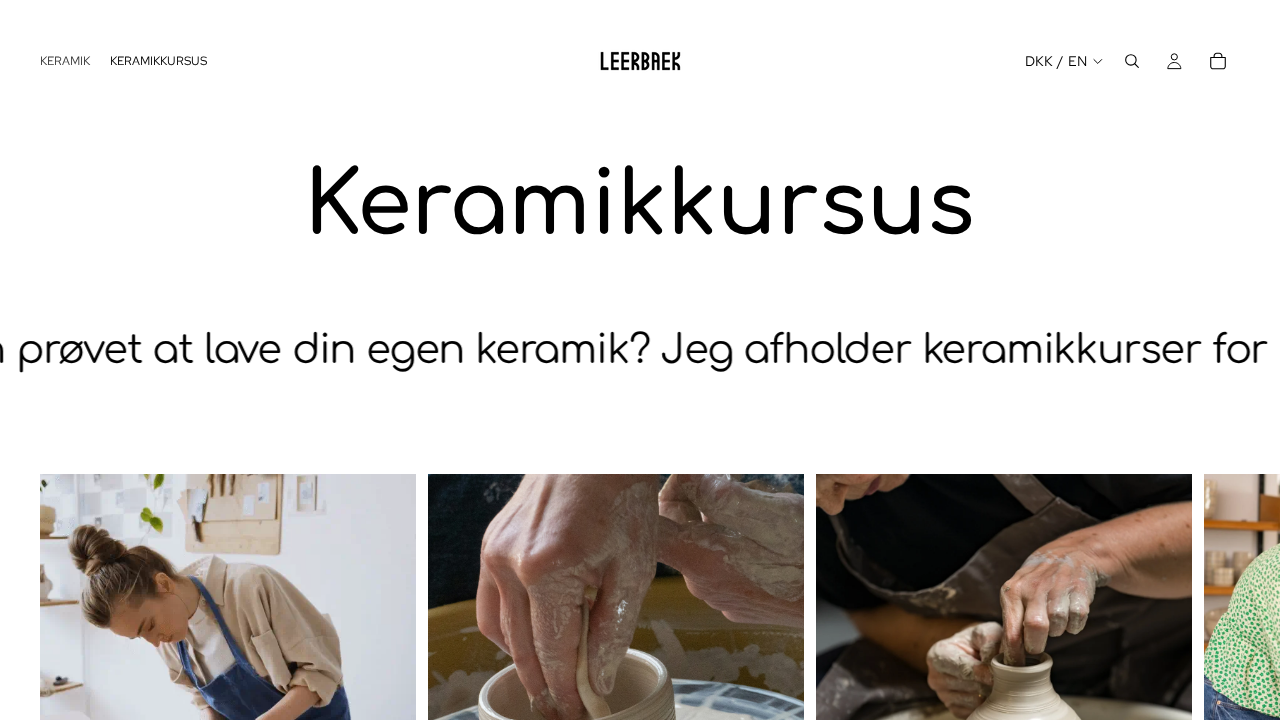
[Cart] (1218, 61)
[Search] (1132, 61)
